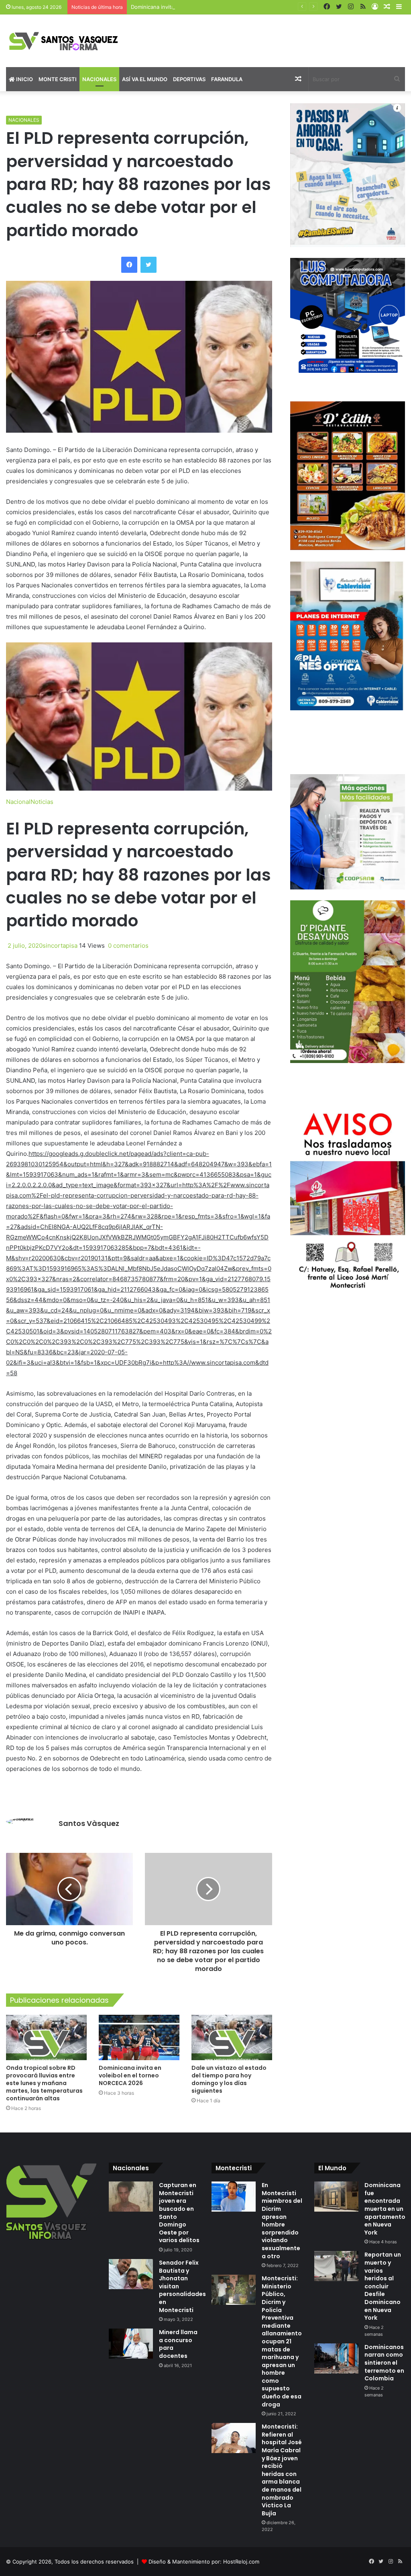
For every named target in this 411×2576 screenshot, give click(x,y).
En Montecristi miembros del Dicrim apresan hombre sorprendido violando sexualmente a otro (282, 2220)
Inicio (24, 79)
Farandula (227, 79)
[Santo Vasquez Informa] (68, 41)
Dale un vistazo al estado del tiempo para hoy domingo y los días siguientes (229, 2079)
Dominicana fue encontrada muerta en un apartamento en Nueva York (385, 2209)
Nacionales (99, 79)
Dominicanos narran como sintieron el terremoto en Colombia (384, 2363)
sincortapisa (60, 946)
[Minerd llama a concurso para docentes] (131, 2344)
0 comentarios (127, 946)
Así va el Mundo (145, 79)
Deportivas (189, 79)
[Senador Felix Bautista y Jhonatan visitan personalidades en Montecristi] (131, 2274)
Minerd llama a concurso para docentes (178, 2344)
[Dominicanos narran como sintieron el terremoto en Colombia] (336, 2358)
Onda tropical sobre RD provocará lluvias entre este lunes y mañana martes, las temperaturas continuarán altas (44, 2083)
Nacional (18, 802)
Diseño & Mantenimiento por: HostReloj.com (204, 2562)
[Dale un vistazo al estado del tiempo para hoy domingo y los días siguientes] (232, 2037)
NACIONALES (24, 120)
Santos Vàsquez (89, 1823)
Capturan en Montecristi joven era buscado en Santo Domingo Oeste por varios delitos (179, 2213)
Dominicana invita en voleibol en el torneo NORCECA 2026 (204, 7)
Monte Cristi (58, 79)
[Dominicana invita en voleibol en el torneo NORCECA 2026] (139, 2037)
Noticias (42, 802)
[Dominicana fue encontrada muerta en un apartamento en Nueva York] (336, 2197)
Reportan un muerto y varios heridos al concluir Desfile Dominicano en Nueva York (383, 2286)
